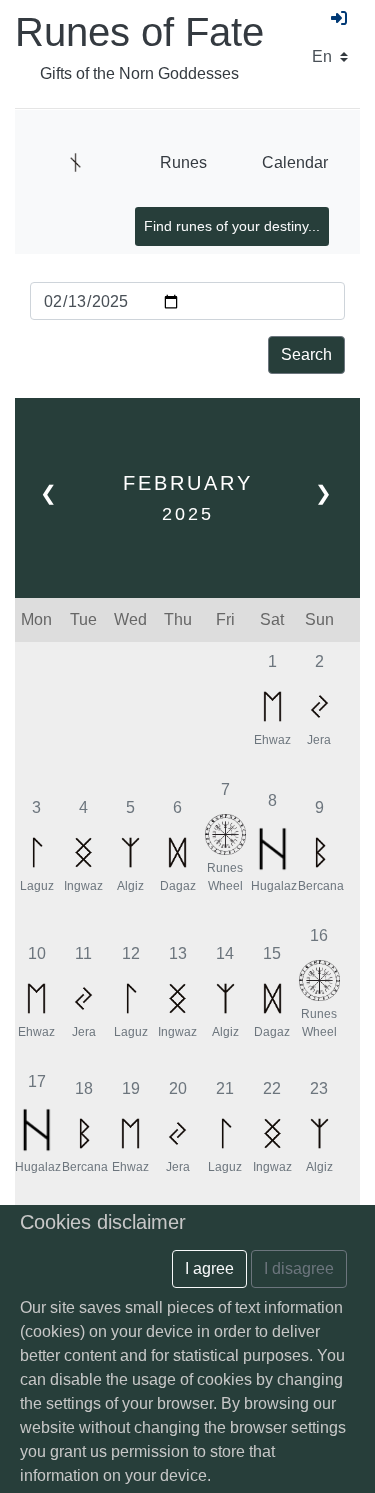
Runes (183, 162)
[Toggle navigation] (75, 162)
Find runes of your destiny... (232, 226)
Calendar (295, 162)
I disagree (299, 1268)
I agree (209, 1268)
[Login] (339, 19)
